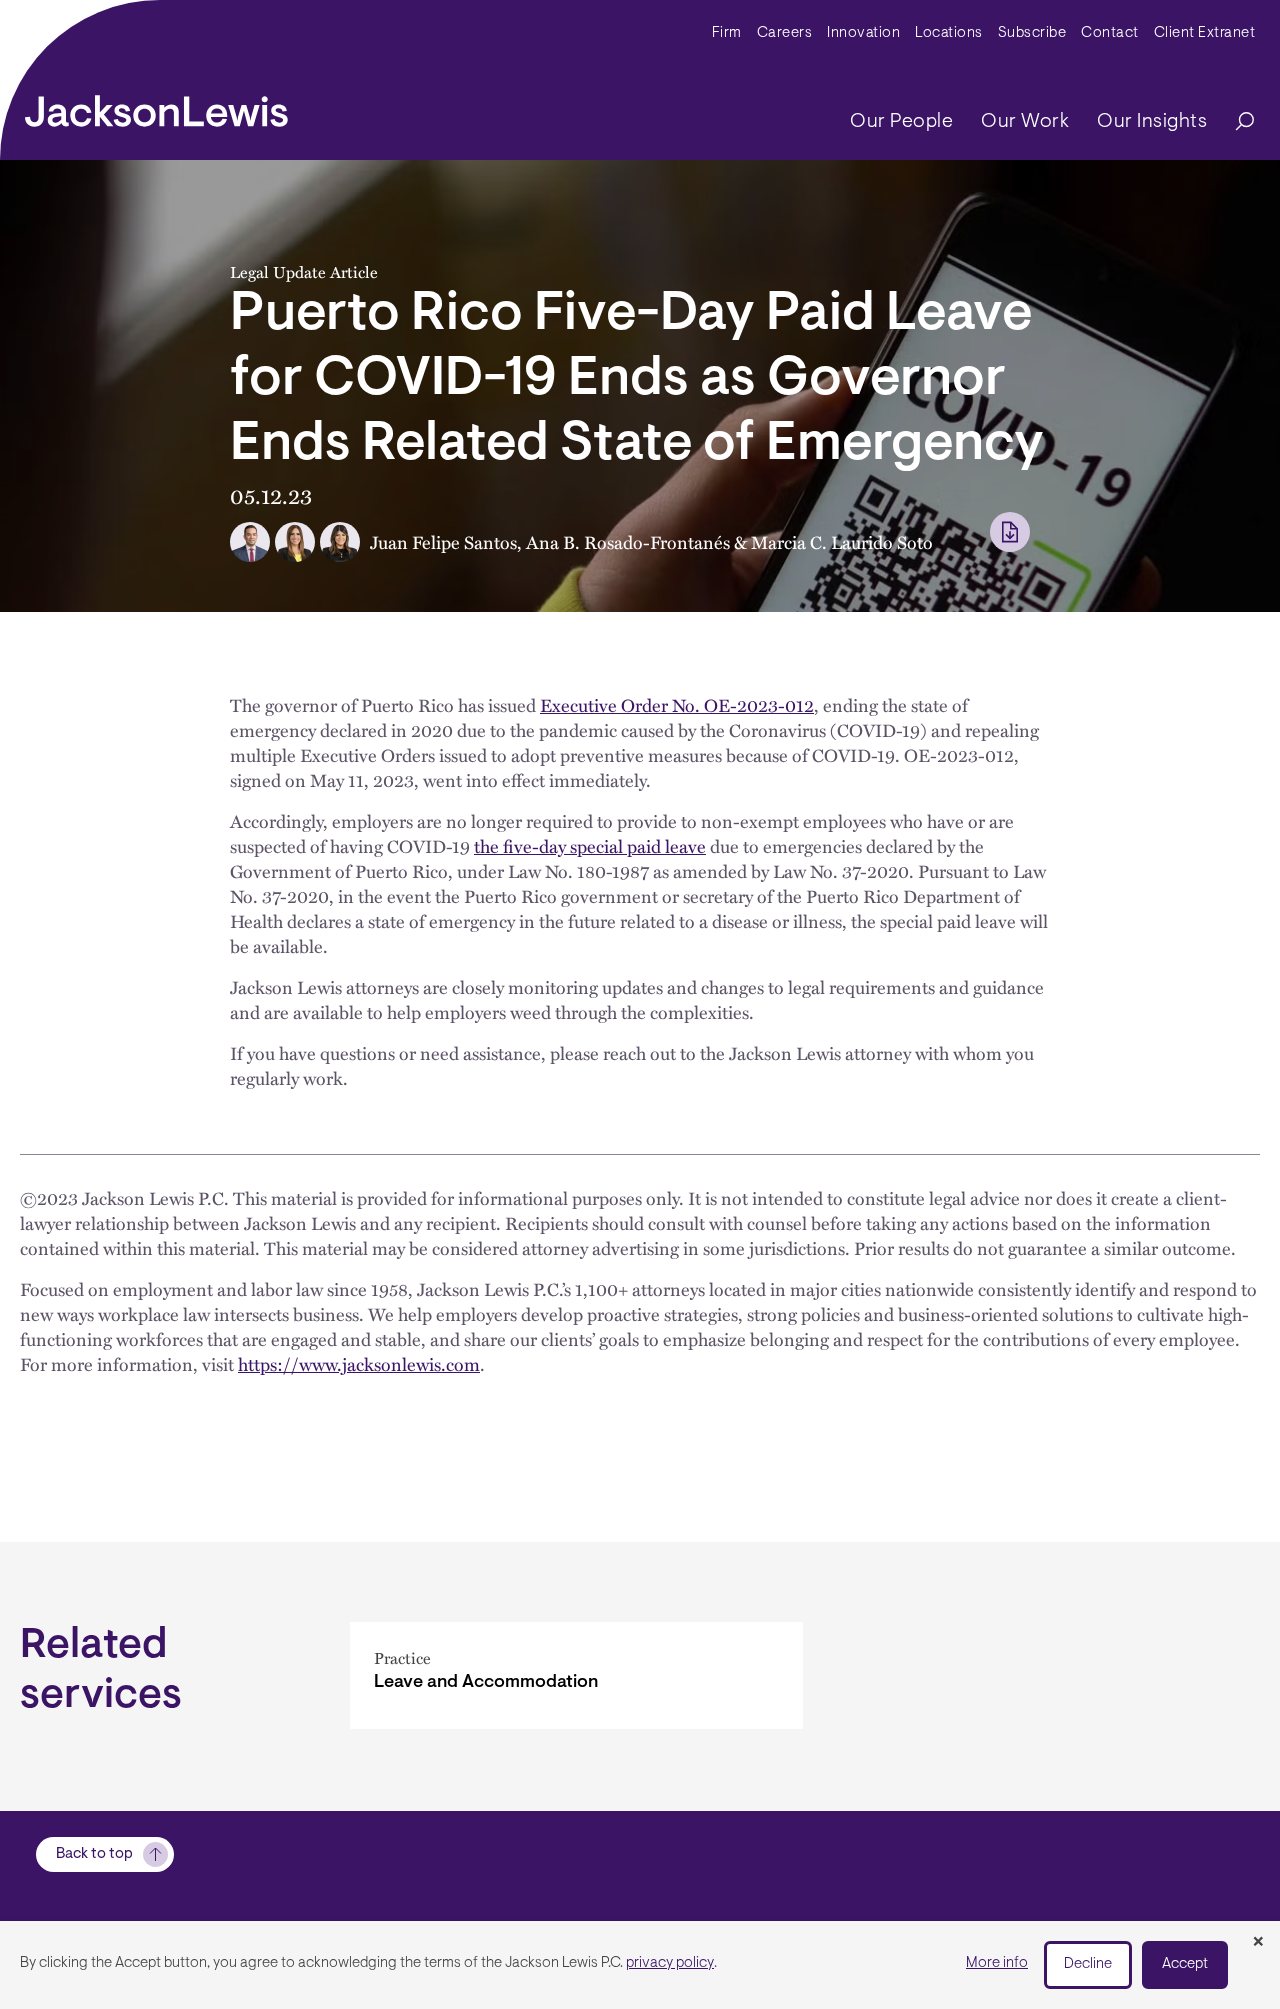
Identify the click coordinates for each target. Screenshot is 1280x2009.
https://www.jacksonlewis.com (359, 1363)
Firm (727, 33)
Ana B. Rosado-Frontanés (628, 541)
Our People (901, 122)
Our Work (1025, 122)
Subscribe (1032, 33)
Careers (785, 33)
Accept (1185, 1964)
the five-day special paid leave (590, 845)
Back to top (94, 1854)
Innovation (863, 33)
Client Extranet (1205, 33)
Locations (949, 33)
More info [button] (997, 1963)
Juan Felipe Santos (443, 541)
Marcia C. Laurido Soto (842, 541)
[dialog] (640, 1965)
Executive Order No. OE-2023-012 (677, 704)
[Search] (1235, 122)
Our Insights (1152, 122)
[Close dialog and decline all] (1258, 1943)
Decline (1088, 1964)
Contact (1110, 33)
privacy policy (670, 1963)
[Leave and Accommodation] (576, 1675)
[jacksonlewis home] (156, 106)
